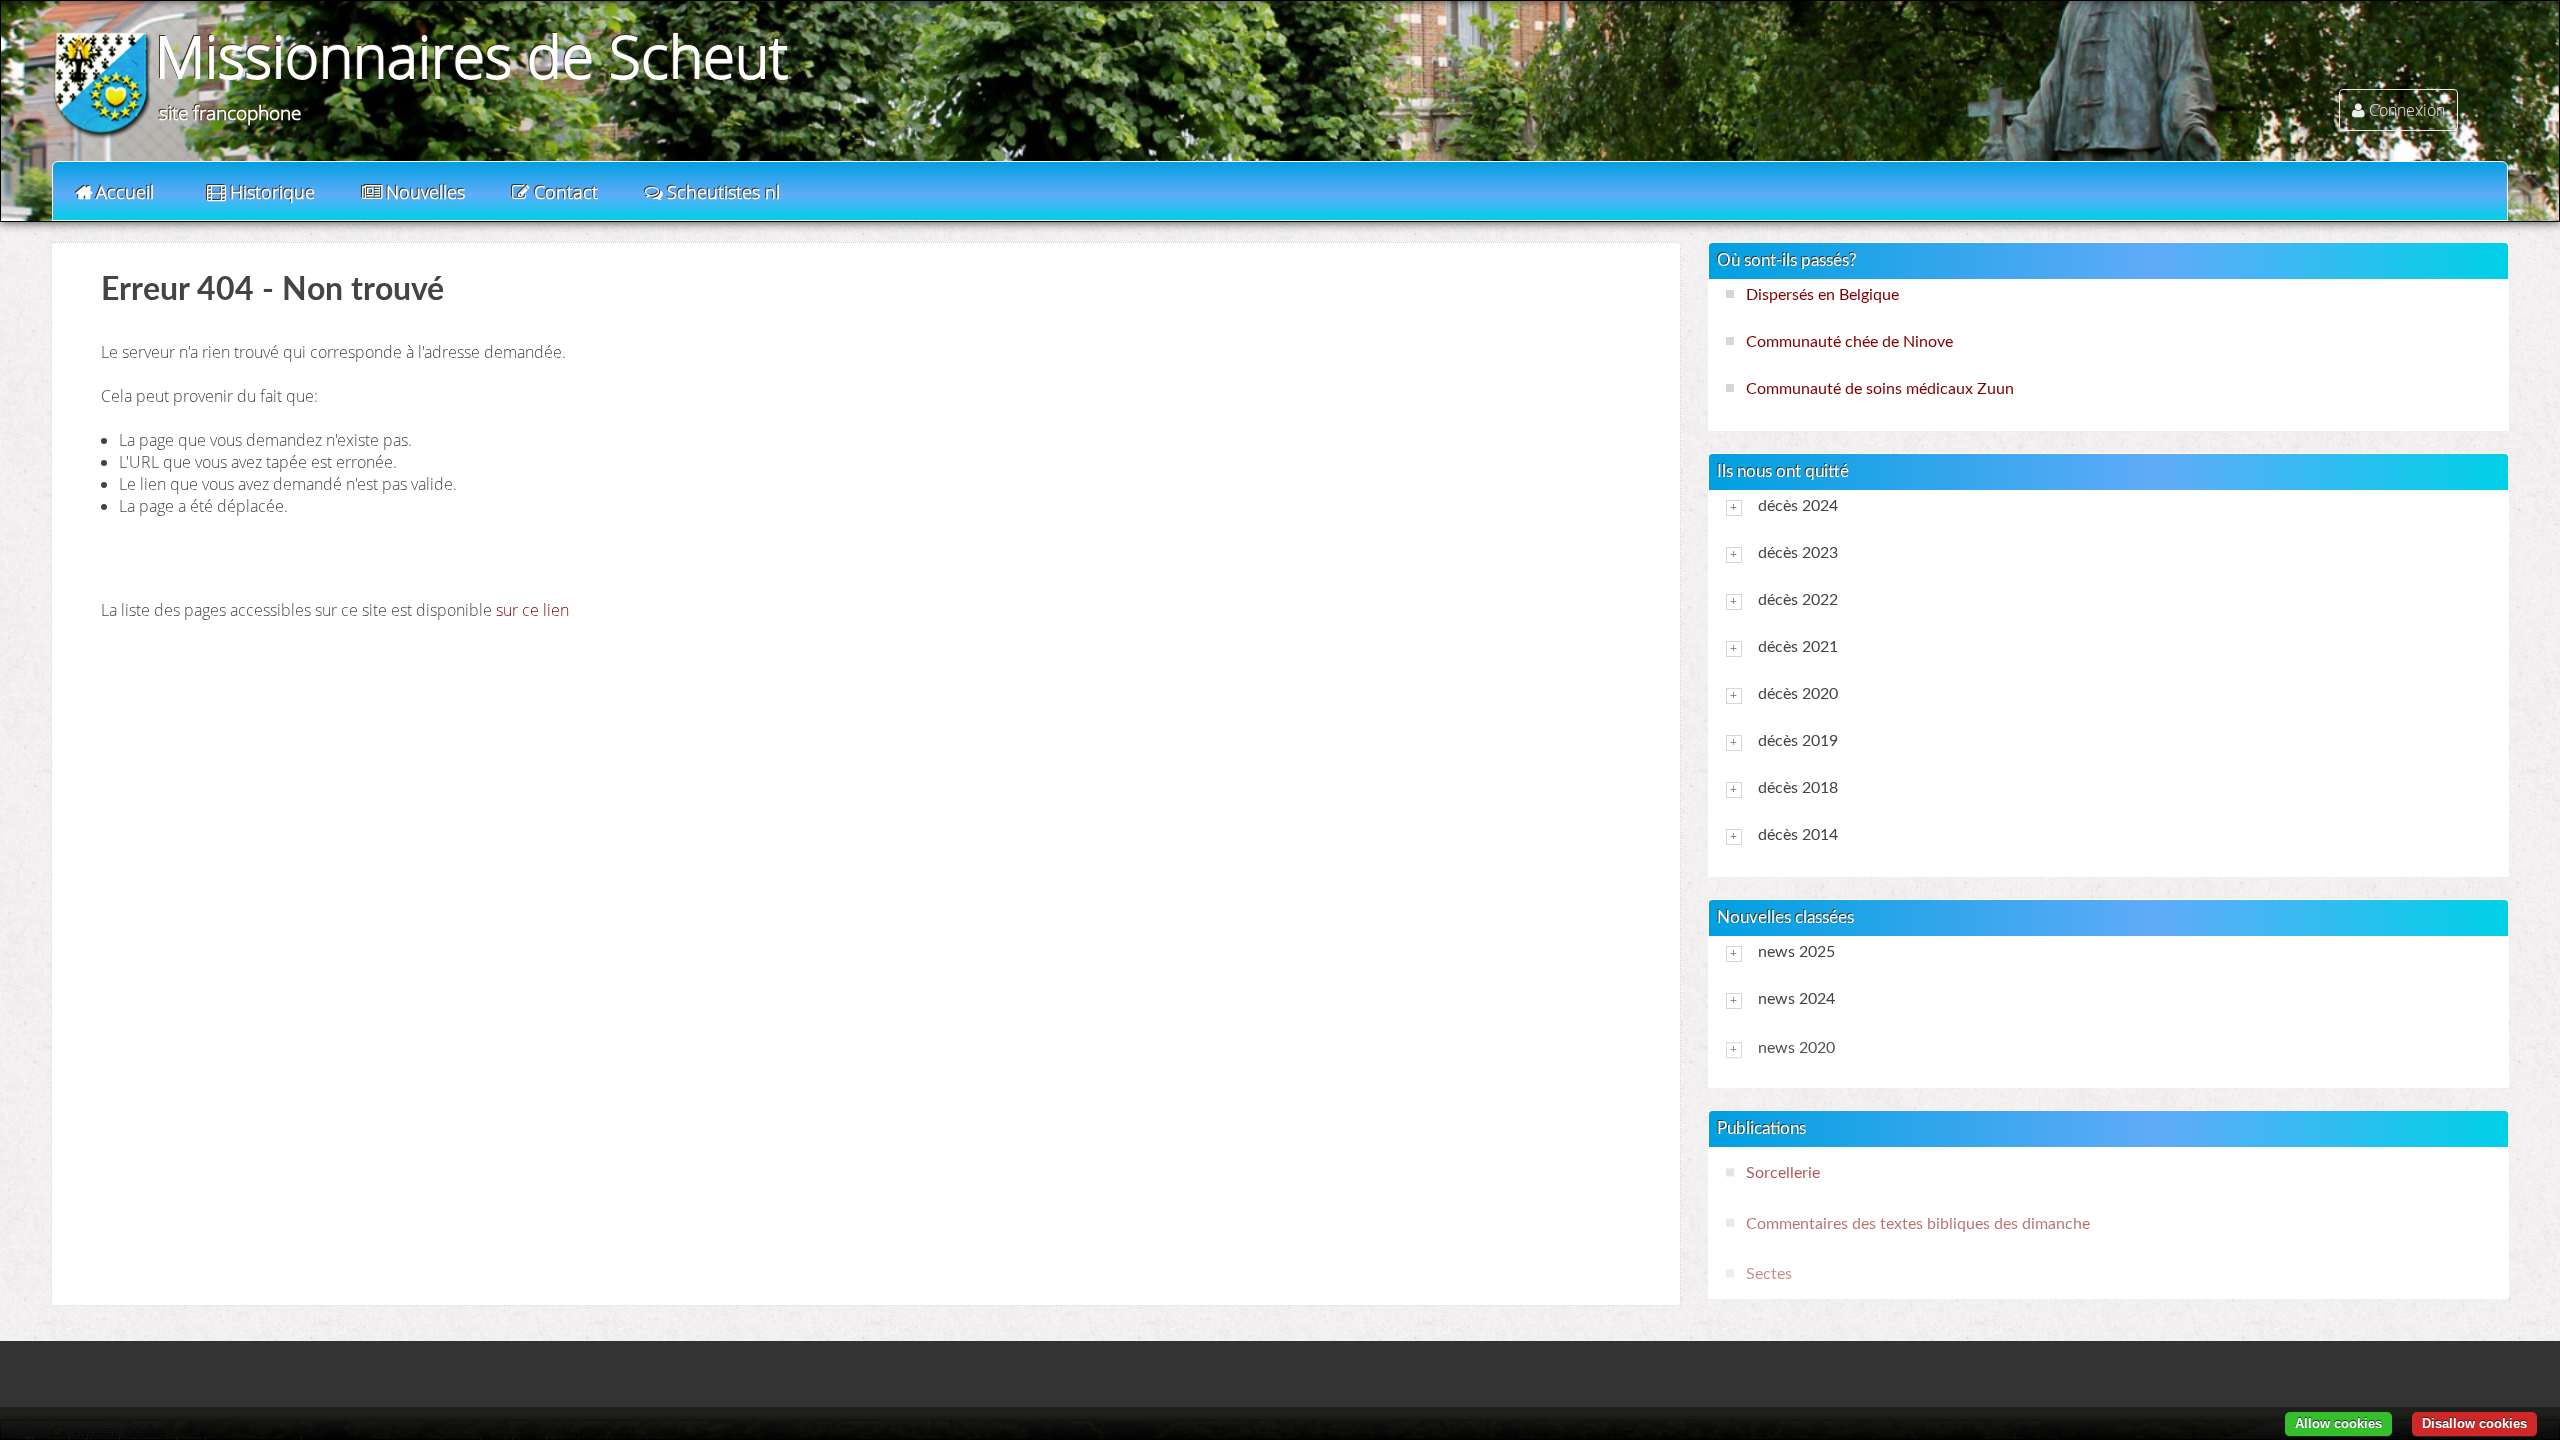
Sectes (1769, 1274)
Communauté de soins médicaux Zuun (1880, 389)
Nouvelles (425, 192)
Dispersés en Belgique (1822, 295)
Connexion (2407, 110)
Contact (566, 192)
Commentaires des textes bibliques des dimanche (1918, 1224)
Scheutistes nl (723, 192)
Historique (272, 192)
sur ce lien (532, 610)
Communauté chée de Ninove (1849, 342)
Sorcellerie (1783, 1173)
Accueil (125, 192)
